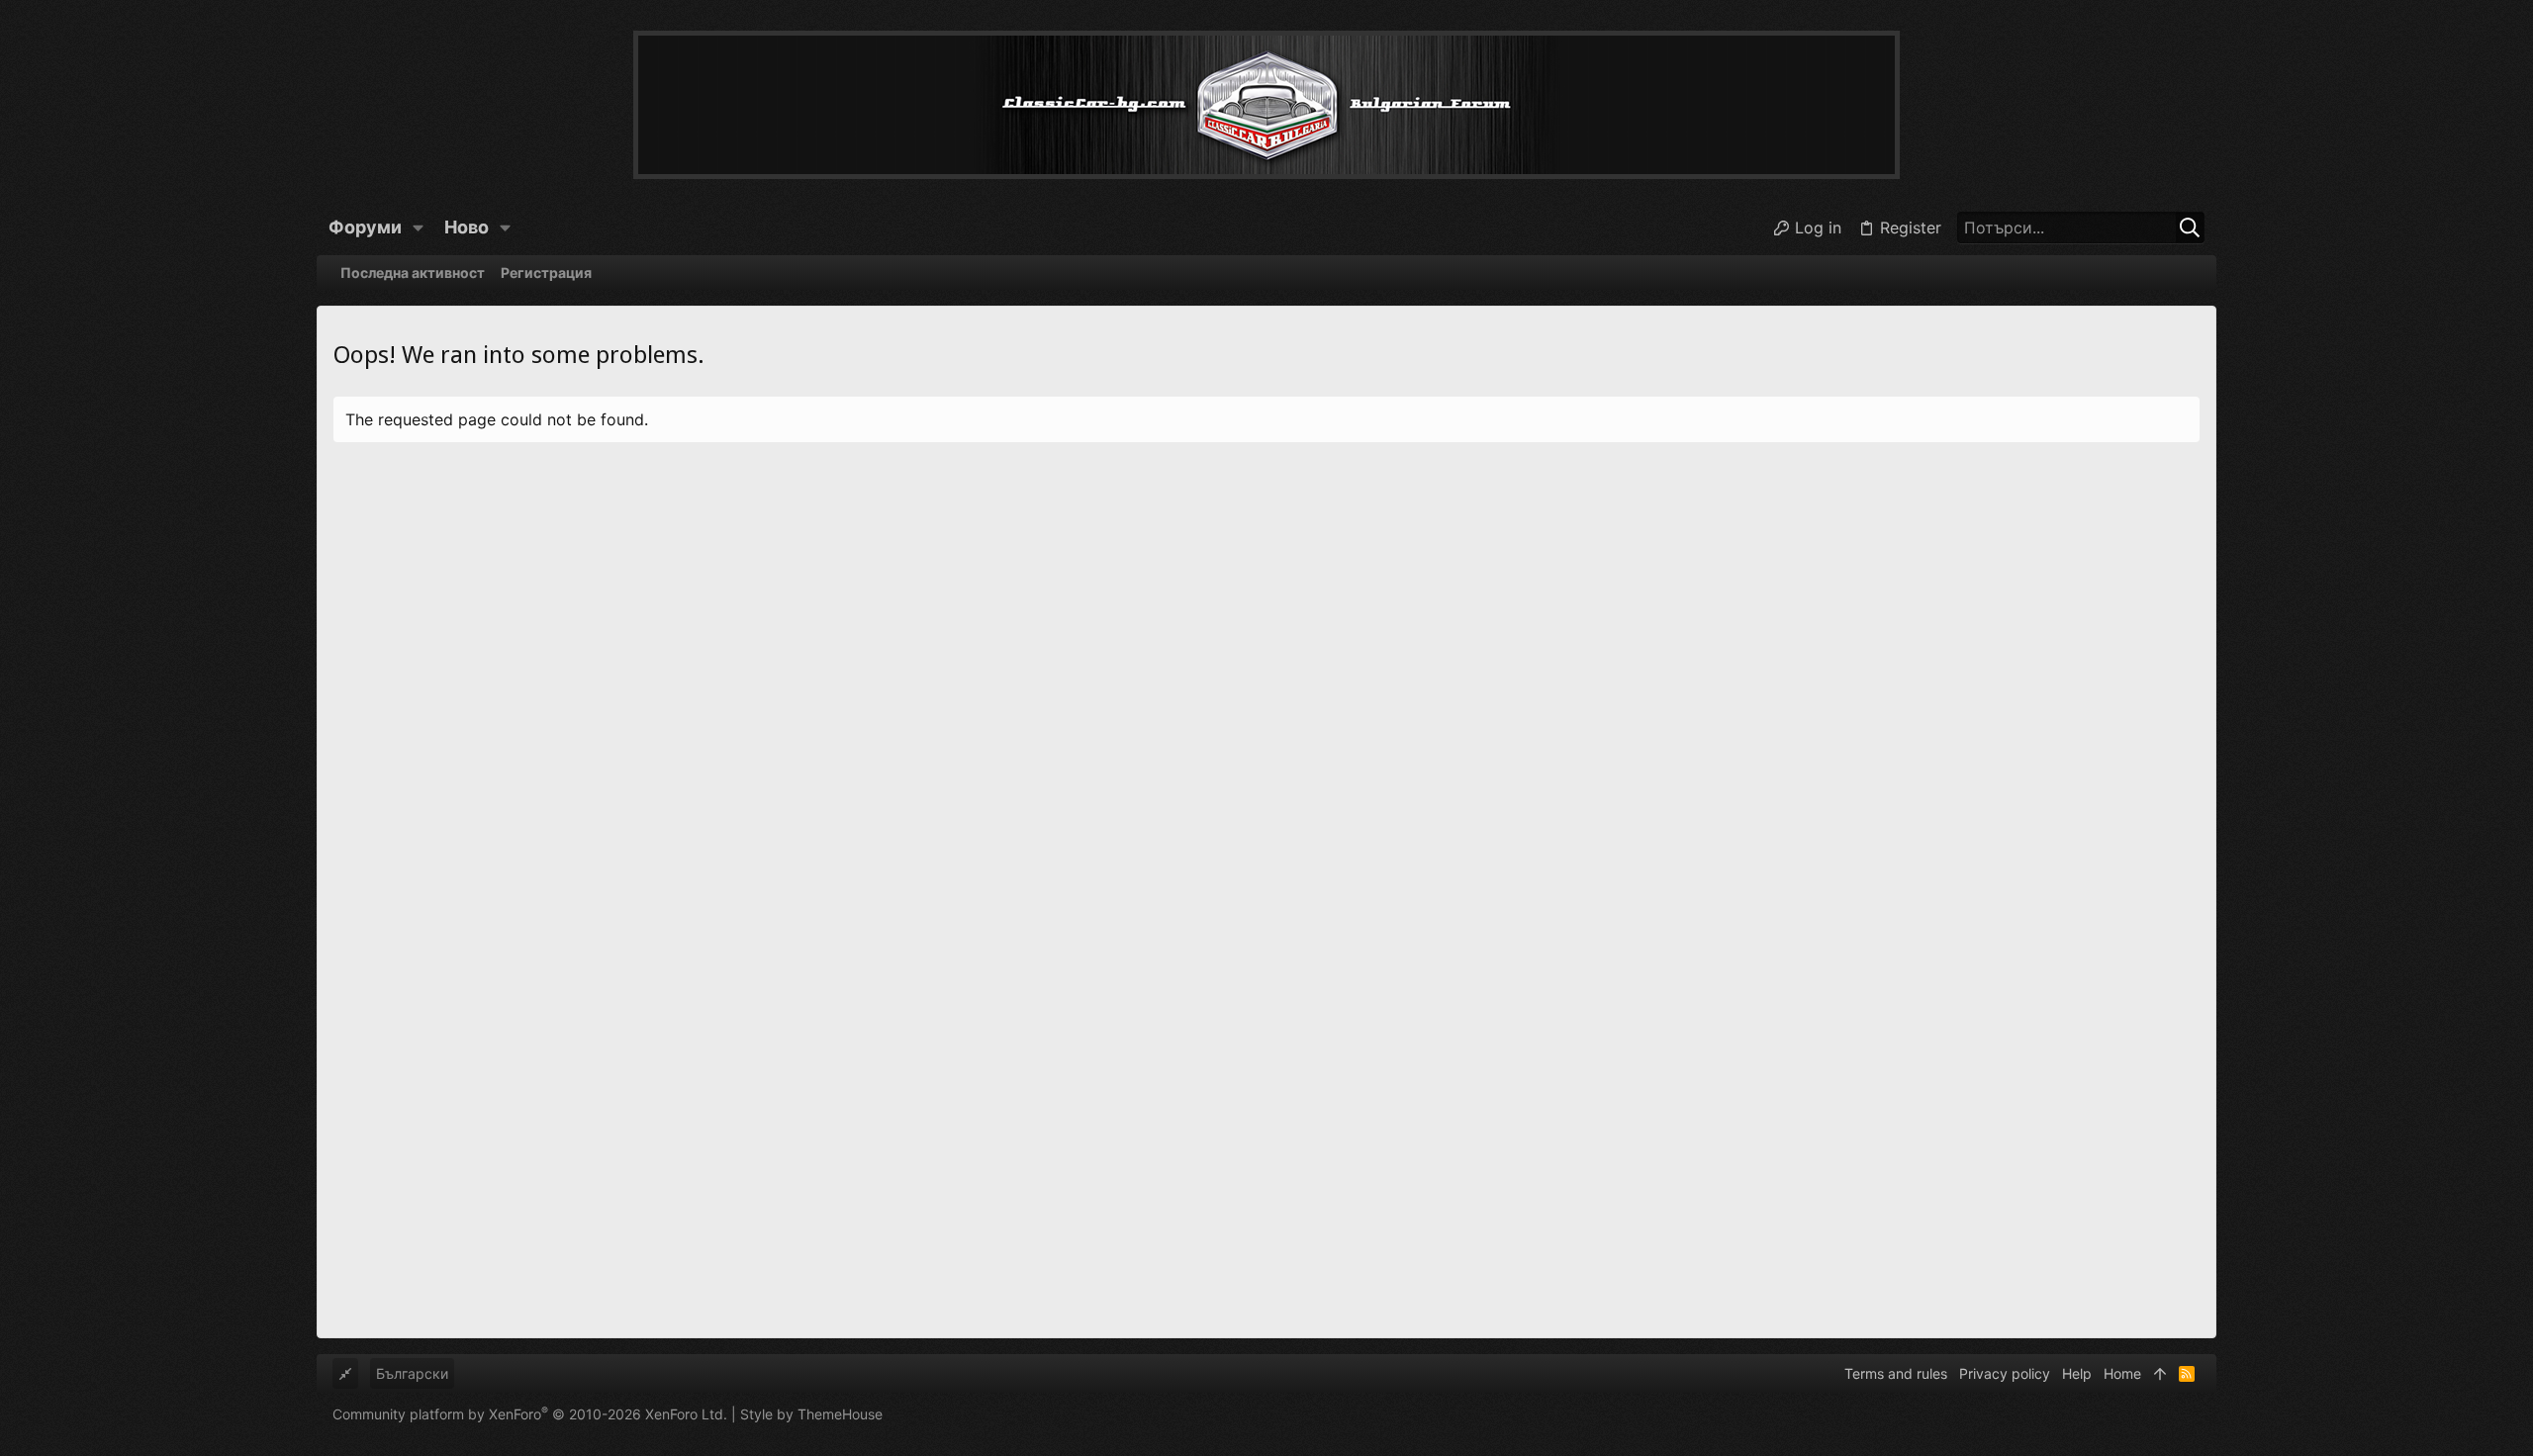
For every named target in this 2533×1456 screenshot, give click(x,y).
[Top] (2160, 1374)
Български (412, 1373)
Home (2122, 1373)
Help (2077, 1373)
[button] (419, 227)
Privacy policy (2005, 1373)
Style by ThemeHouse (811, 1414)
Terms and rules (1896, 1373)
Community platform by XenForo (530, 1414)
